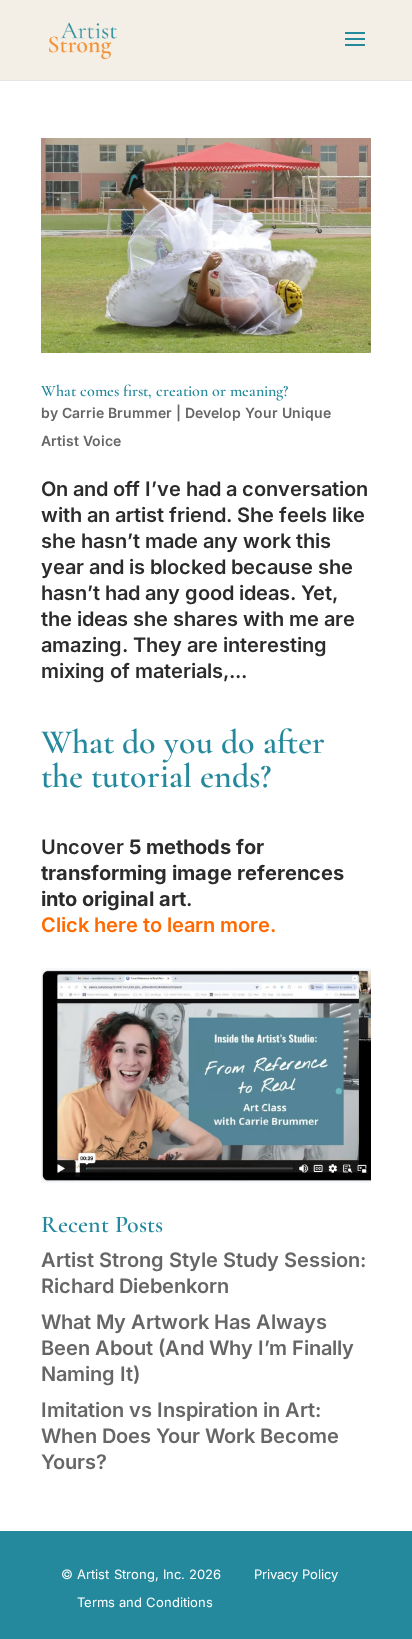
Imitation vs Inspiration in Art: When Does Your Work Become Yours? (190, 1436)
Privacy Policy (296, 1574)
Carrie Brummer (117, 412)
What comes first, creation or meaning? (164, 391)
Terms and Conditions (145, 1602)
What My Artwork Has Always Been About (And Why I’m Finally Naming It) (197, 1348)
